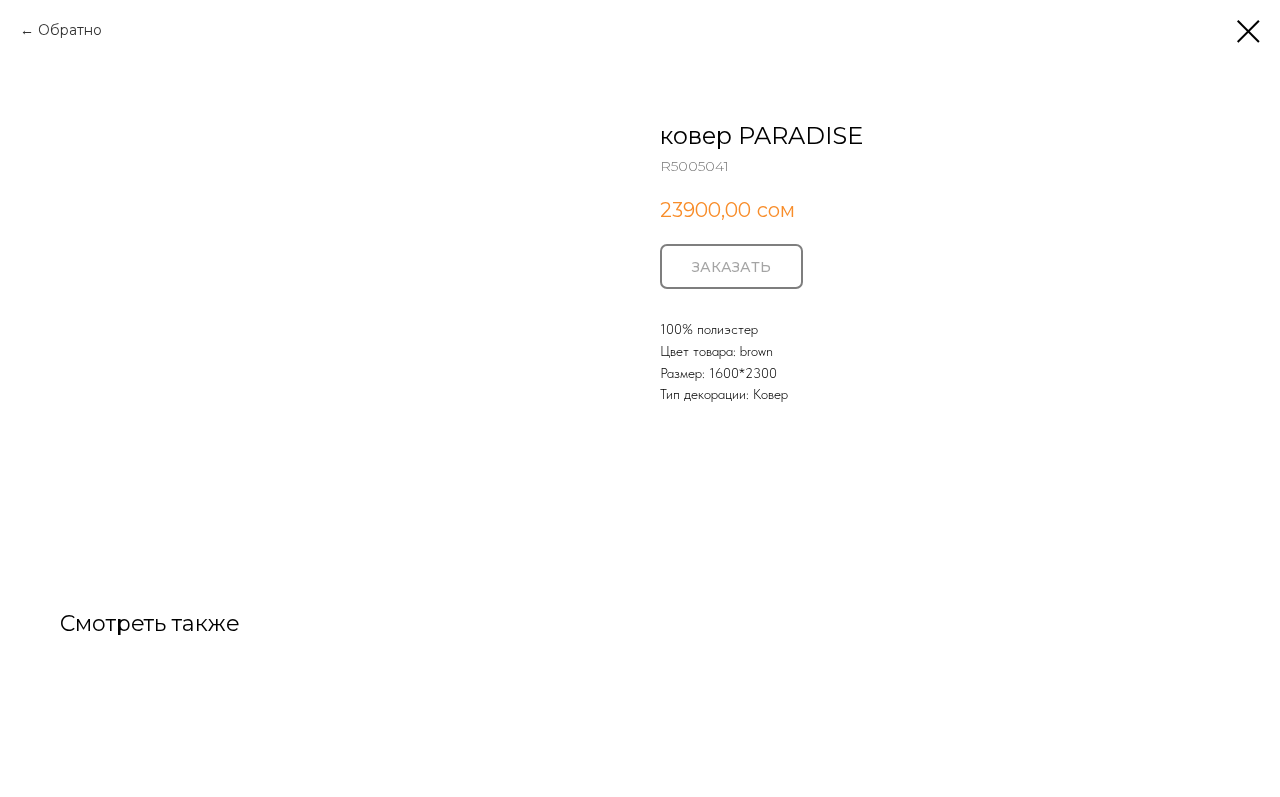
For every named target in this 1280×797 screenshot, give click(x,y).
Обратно (70, 30)
